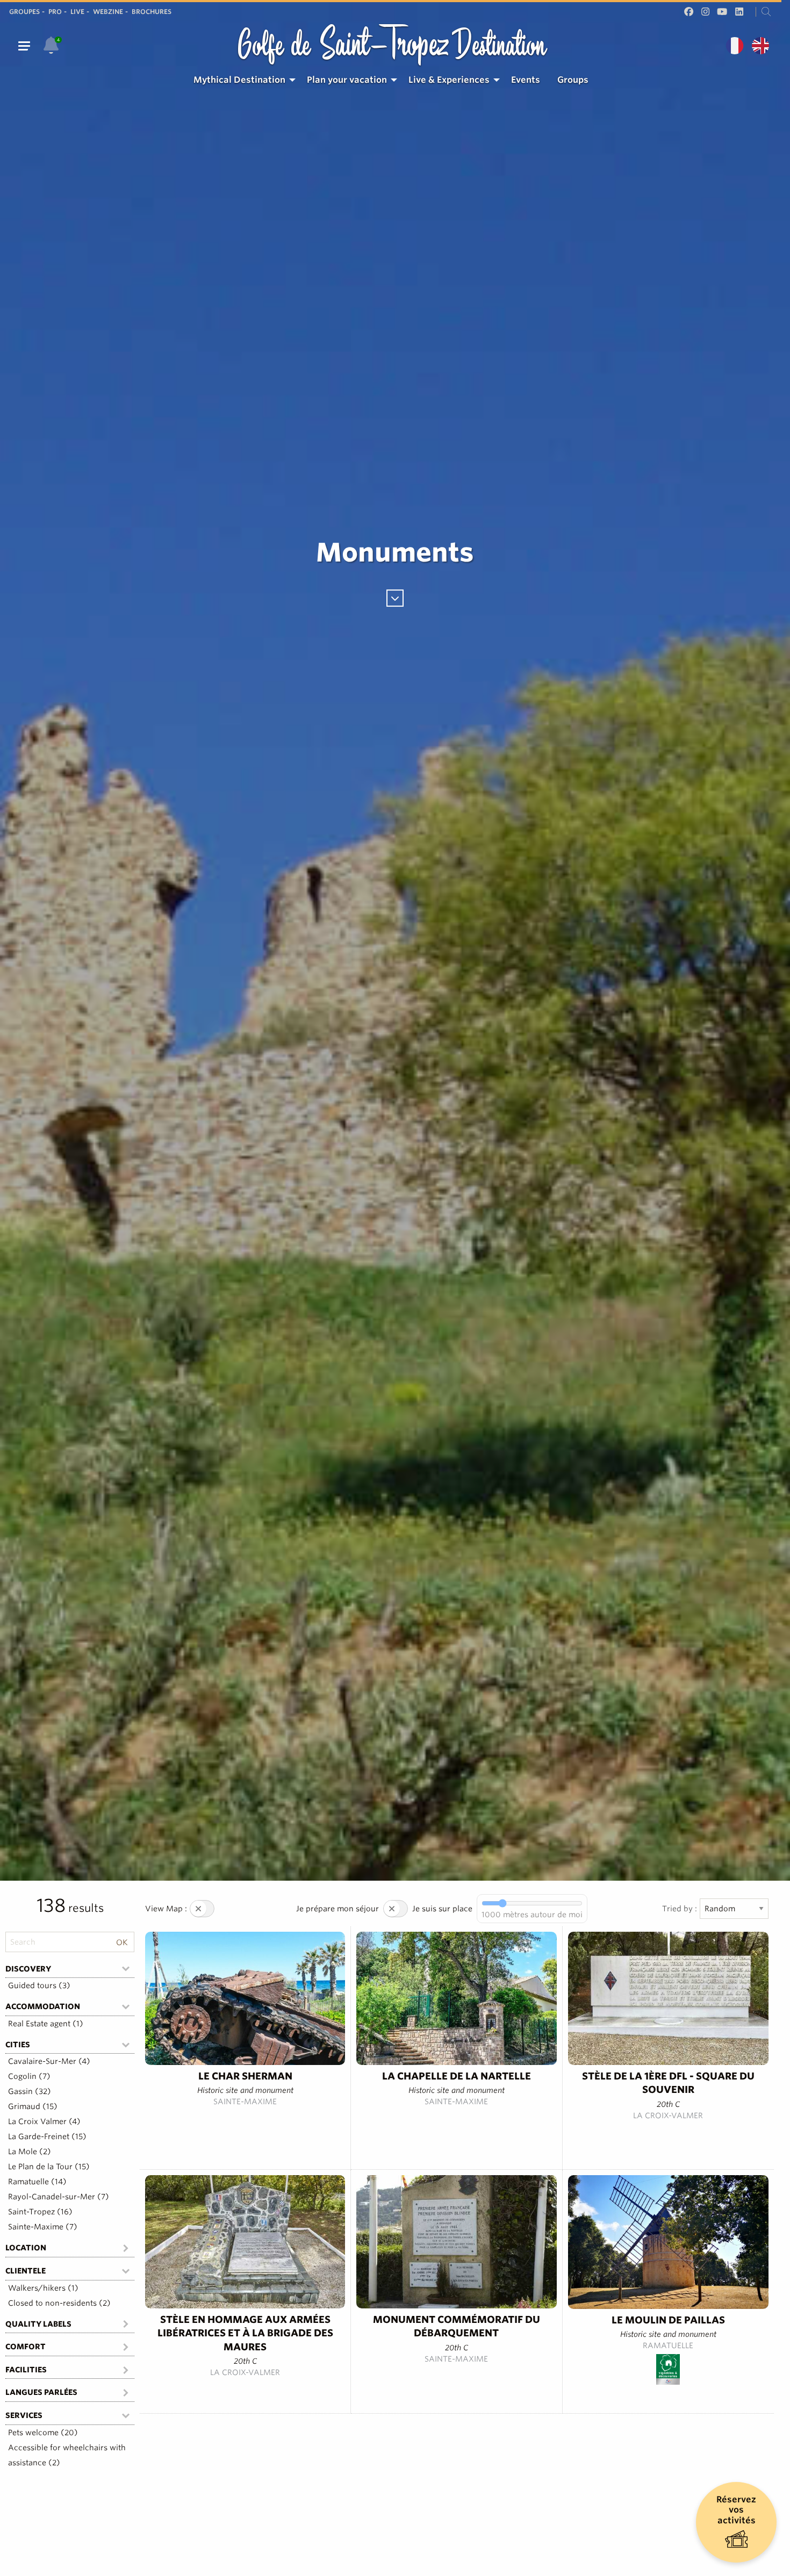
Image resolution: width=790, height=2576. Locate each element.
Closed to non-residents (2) (59, 2303)
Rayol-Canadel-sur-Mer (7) (59, 2197)
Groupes (24, 12)
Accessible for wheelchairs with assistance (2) (67, 2455)
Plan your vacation (347, 80)
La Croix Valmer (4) (44, 2121)
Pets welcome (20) (43, 2433)
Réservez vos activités (736, 2510)
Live (77, 12)
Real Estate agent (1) (46, 2024)
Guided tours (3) (39, 1985)
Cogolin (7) (29, 2076)
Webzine (108, 12)
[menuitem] (242, 80)
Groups (573, 80)
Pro (55, 12)
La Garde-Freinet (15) (47, 2136)
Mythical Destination (239, 80)
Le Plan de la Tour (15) (49, 2167)
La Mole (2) (30, 2152)
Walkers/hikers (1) (43, 2288)
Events (526, 80)
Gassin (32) (30, 2091)
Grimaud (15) (33, 2106)
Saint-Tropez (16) (40, 2212)
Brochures (152, 12)
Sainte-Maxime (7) (43, 2227)
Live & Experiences (449, 80)
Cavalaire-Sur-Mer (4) (49, 2061)
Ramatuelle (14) (37, 2182)
